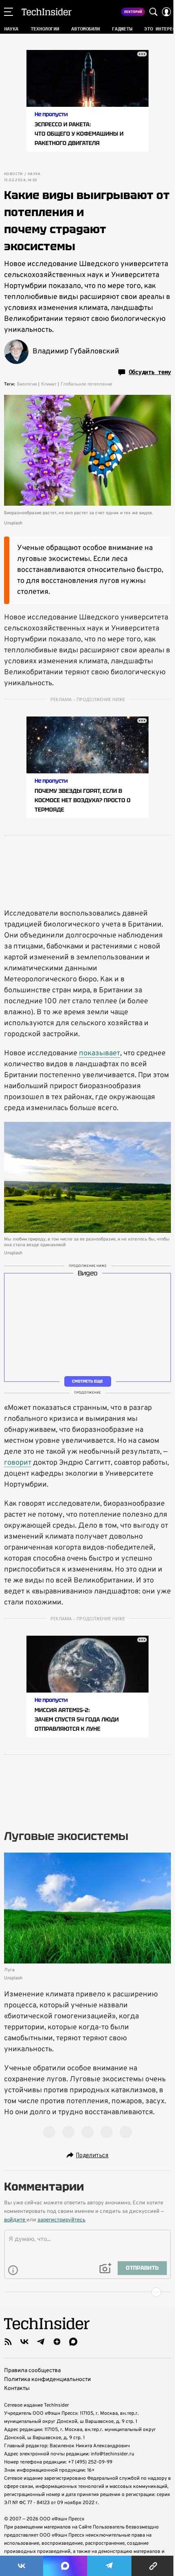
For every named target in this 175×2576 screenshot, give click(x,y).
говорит (18, 1463)
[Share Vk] (22, 2566)
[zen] (57, 2342)
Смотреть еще (87, 1381)
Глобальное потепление (86, 384)
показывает (100, 1053)
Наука (34, 174)
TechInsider (47, 12)
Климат (49, 384)
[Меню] (9, 12)
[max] (73, 2342)
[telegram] (41, 2342)
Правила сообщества (32, 2371)
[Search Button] (153, 12)
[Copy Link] (153, 2566)
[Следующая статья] (87, 2292)
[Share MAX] (65, 2566)
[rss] (8, 2342)
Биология (27, 384)
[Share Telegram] (109, 2566)
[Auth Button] (166, 12)
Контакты (17, 2389)
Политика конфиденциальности (47, 2380)
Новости (13, 174)
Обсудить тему (150, 372)
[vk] (24, 2342)
